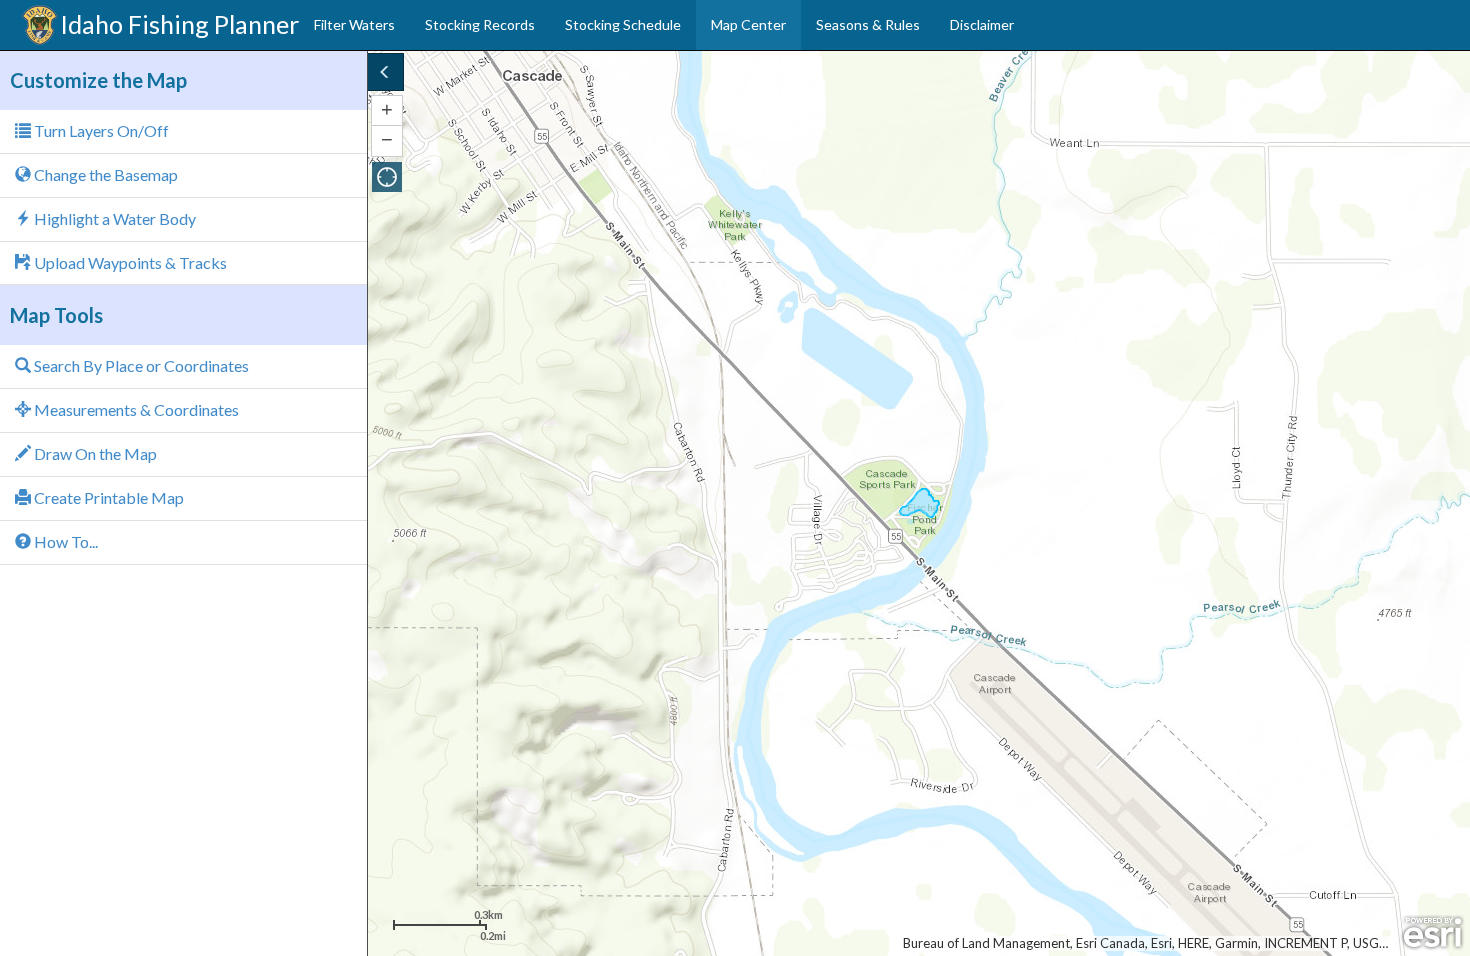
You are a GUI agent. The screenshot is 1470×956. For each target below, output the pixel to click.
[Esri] (1432, 933)
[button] (387, 177)
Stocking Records (480, 24)
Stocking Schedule (623, 24)
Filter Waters (354, 24)
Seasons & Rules (868, 24)
